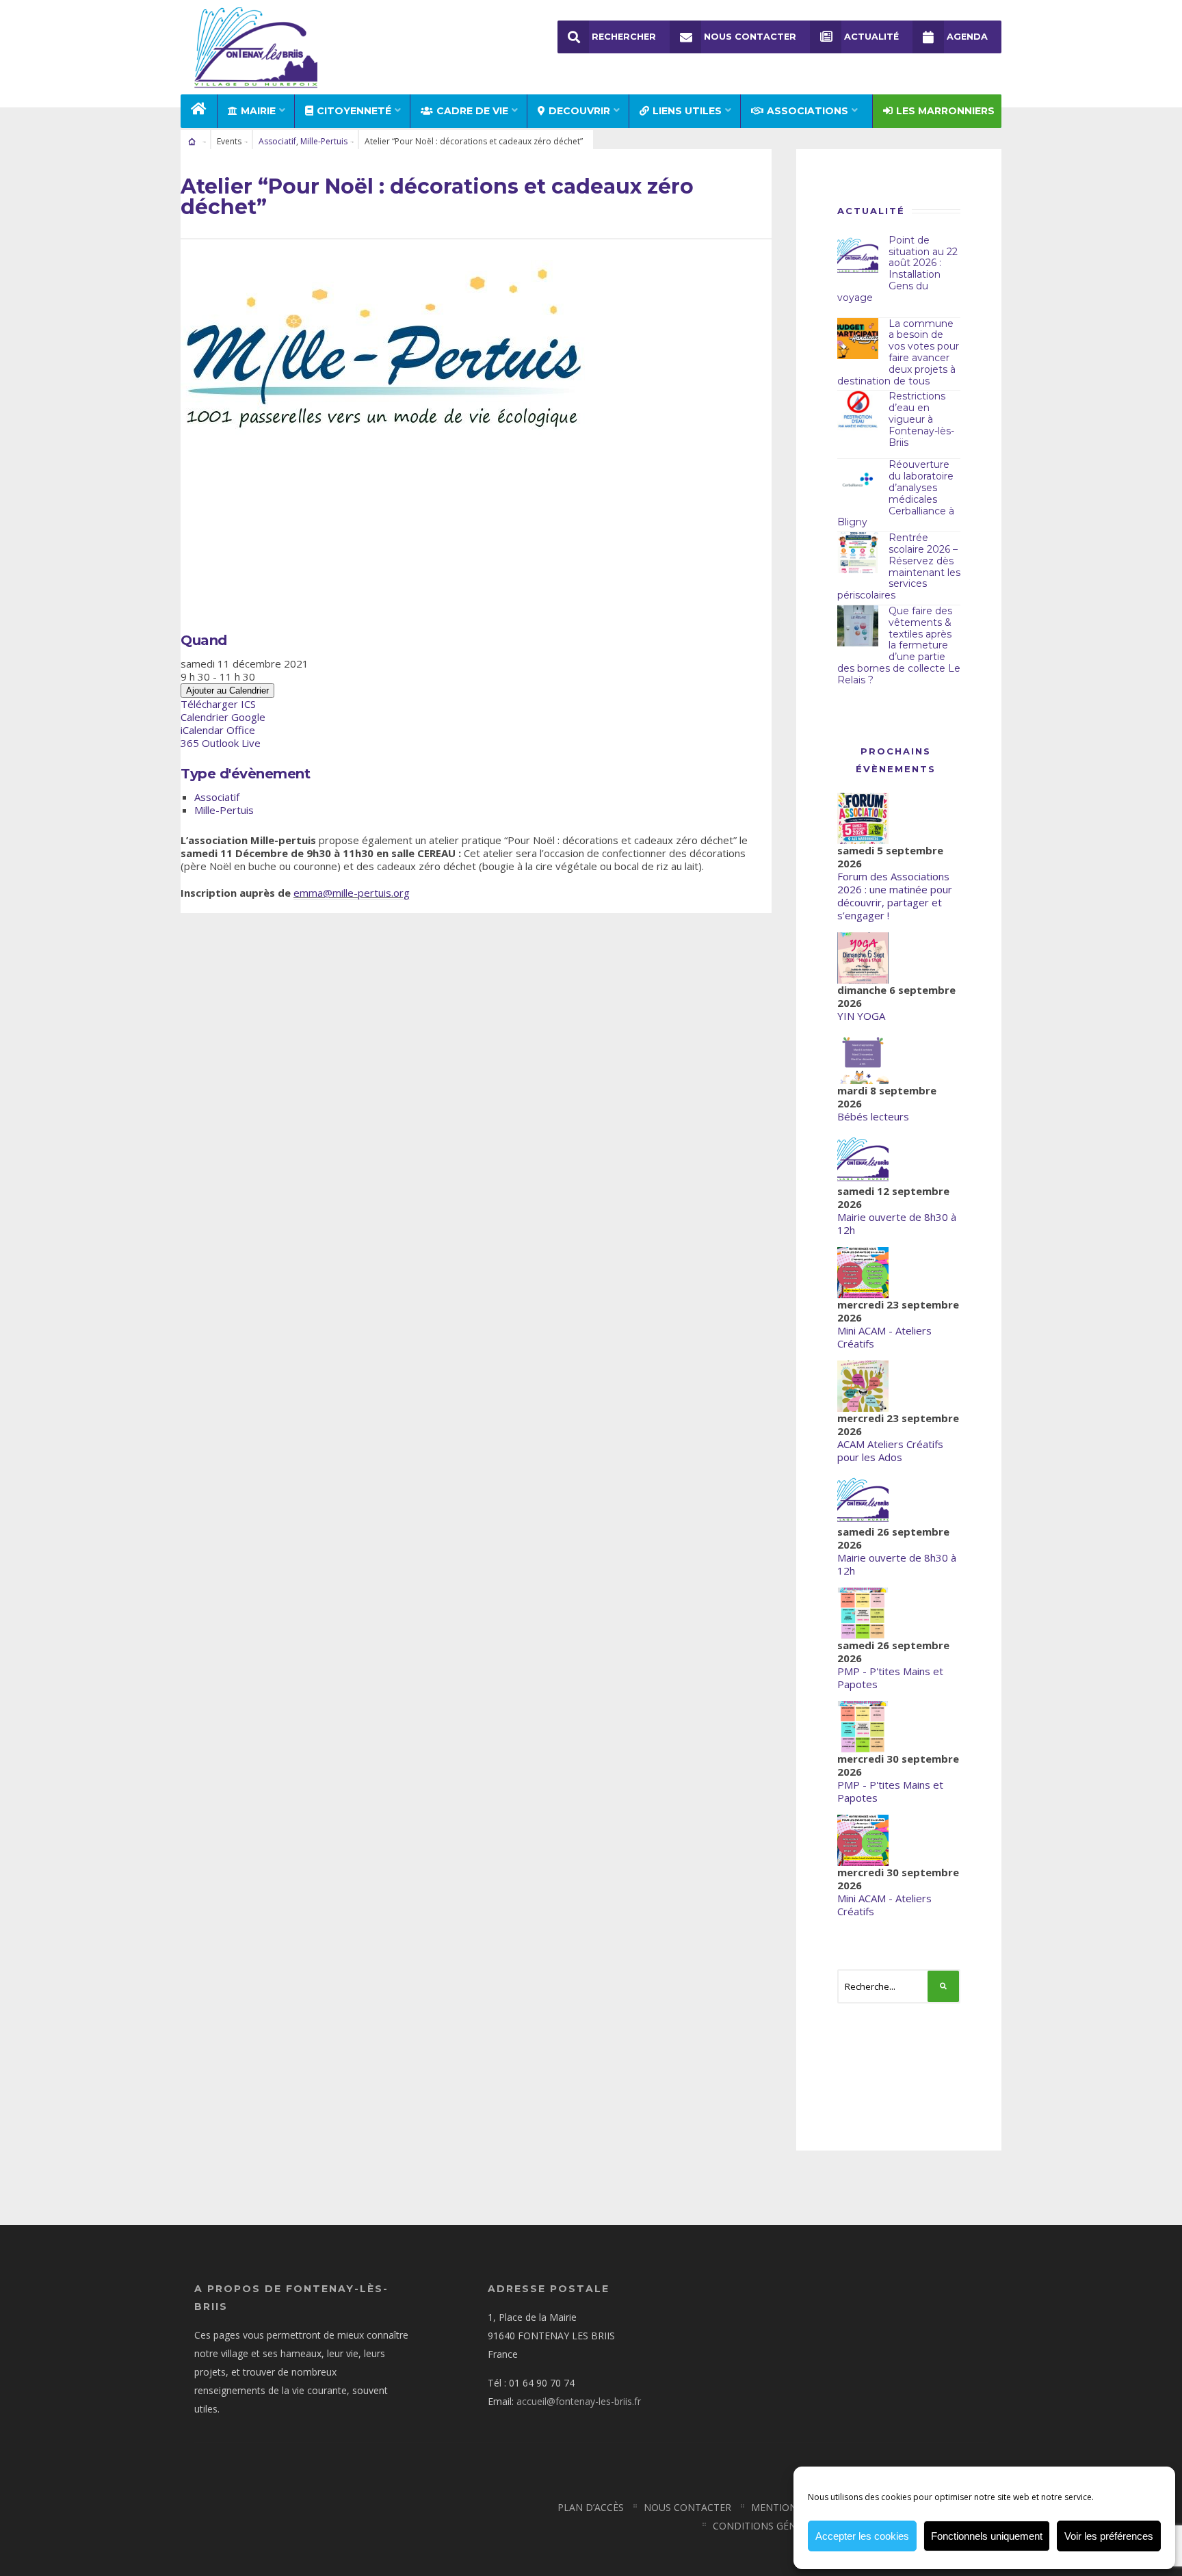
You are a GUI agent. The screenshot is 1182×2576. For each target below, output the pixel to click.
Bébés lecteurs (873, 1116)
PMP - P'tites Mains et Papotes (890, 1678)
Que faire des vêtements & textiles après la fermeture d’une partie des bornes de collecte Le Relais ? (899, 645)
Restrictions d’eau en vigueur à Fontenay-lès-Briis (921, 419)
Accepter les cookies (862, 2536)
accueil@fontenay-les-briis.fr (579, 2401)
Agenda (967, 37)
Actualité (871, 37)
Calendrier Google (223, 717)
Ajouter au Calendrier (227, 691)
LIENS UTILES (687, 111)
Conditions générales (772, 2526)
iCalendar (202, 730)
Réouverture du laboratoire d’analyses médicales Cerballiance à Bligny (896, 493)
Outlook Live (231, 743)
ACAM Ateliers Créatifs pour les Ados (890, 1450)
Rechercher (624, 37)
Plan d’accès (591, 2507)
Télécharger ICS (218, 704)
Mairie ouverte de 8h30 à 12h (897, 1223)
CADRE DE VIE (472, 111)
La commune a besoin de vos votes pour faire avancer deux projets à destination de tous (898, 352)
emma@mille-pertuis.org (352, 893)
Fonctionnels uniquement (987, 2536)
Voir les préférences (1109, 2536)
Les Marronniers (945, 111)
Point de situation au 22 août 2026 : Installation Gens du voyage (897, 269)
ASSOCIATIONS (807, 111)
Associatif (277, 141)
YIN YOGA (861, 1016)
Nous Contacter (750, 37)
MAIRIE (258, 111)
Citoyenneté (354, 111)
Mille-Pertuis (324, 141)
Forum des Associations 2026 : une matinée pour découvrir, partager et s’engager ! (895, 896)
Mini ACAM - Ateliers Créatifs (884, 1337)
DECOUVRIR (579, 111)
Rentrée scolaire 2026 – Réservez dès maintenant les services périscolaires (899, 566)
